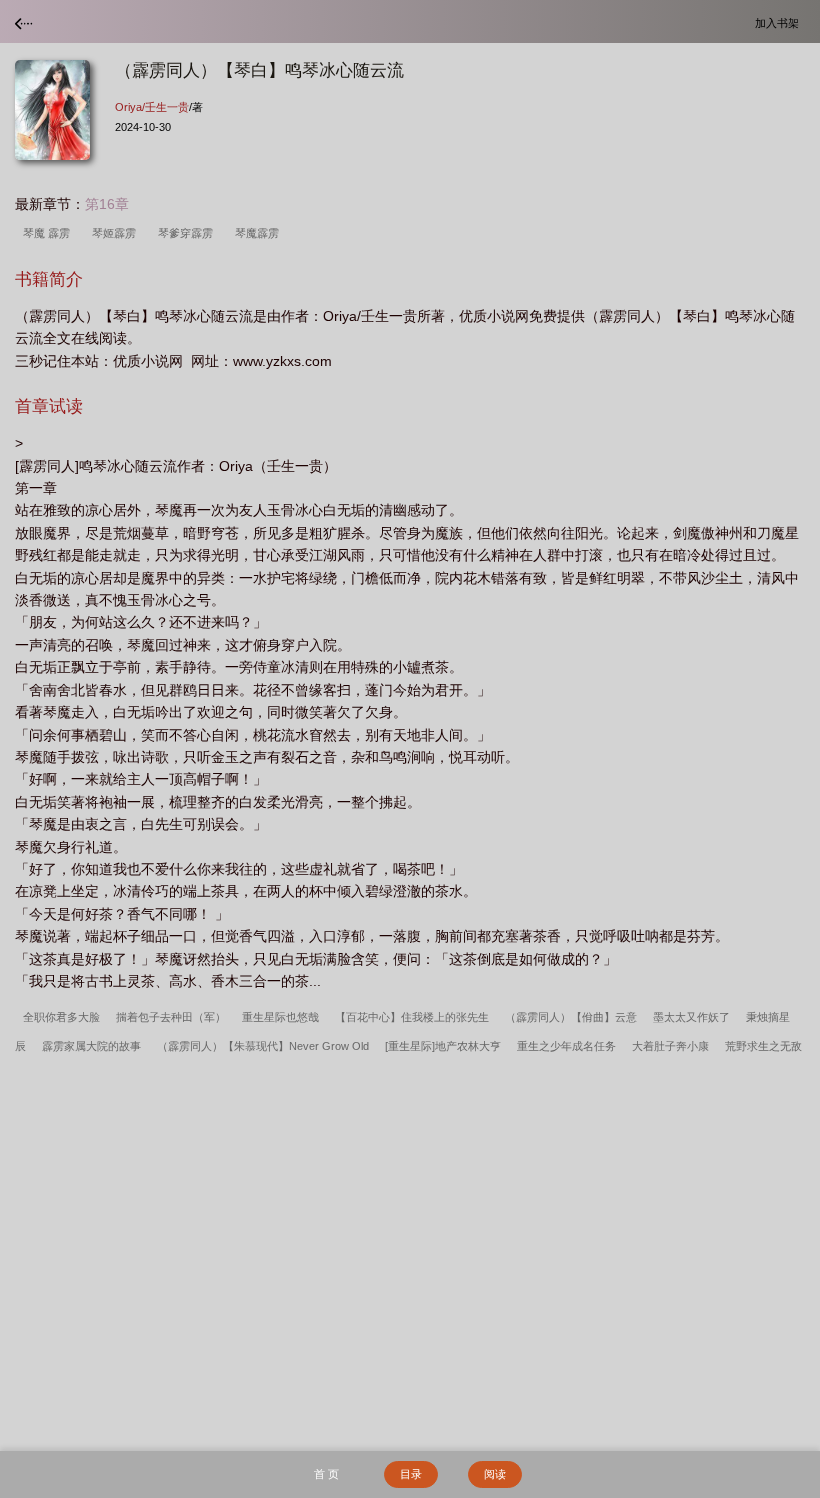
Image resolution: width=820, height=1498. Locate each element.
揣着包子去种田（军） (171, 1017)
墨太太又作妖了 (691, 1017)
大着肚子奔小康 (670, 1046)
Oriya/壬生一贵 (152, 107)
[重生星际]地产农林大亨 (443, 1046)
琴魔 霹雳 (49, 233)
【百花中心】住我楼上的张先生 (412, 1017)
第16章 (107, 204)
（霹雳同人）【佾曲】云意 (571, 1017)
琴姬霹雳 (117, 233)
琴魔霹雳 (260, 233)
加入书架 (780, 22)
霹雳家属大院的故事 (91, 1046)
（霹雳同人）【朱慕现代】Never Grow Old (263, 1046)
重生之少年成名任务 (566, 1046)
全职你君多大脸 (61, 1017)
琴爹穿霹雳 (188, 233)
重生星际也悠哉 (280, 1017)
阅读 (495, 1474)
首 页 (326, 1474)
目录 (411, 1474)
